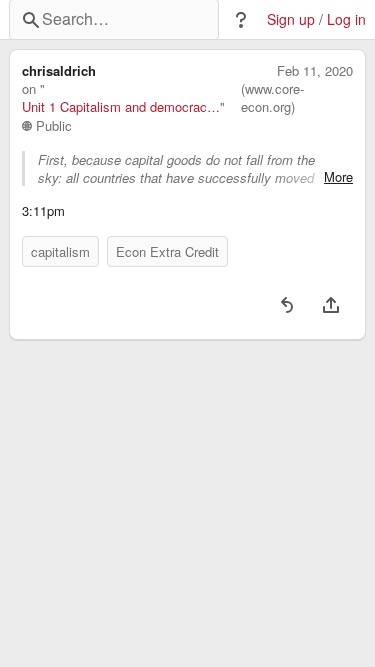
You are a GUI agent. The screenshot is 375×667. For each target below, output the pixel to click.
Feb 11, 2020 (315, 71)
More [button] (338, 177)
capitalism (60, 251)
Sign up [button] (291, 19)
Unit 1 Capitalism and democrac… (121, 107)
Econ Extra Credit (167, 251)
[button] (241, 20)
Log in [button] (346, 19)
